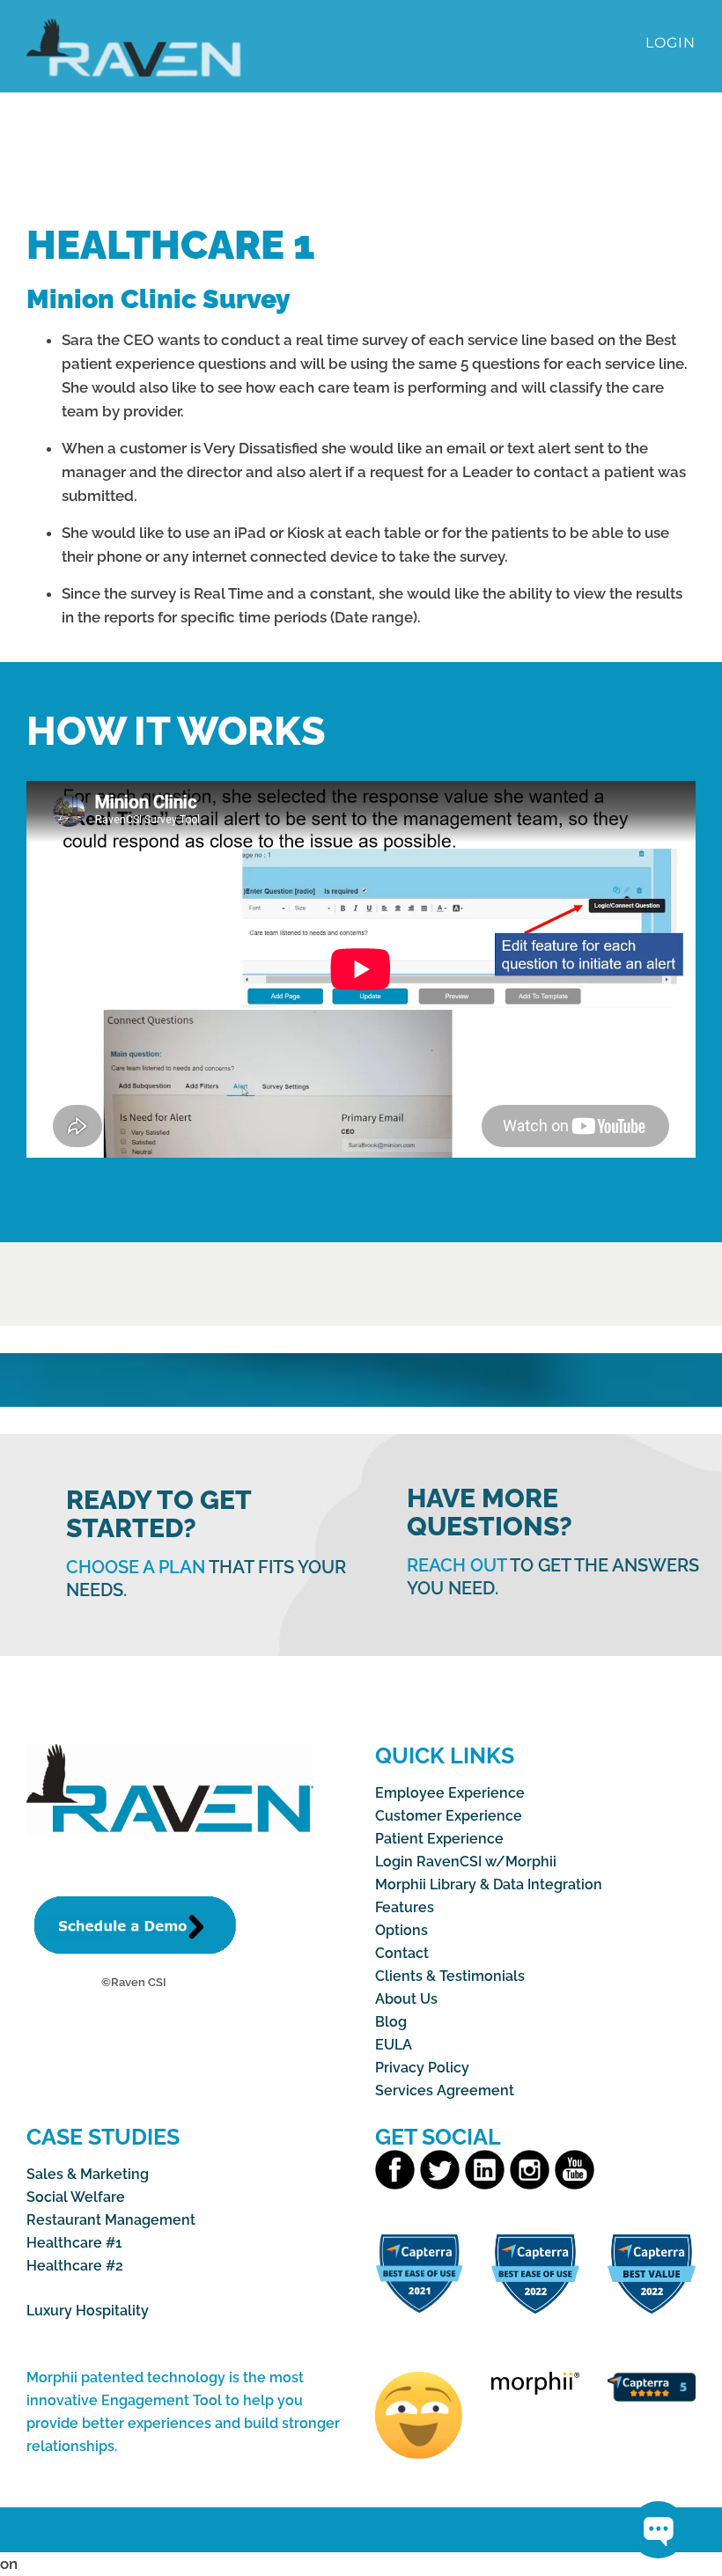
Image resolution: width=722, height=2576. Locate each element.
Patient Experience (439, 1839)
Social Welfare (76, 2197)
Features (405, 1907)
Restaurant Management (111, 2220)
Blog (391, 2022)
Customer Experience (449, 1816)
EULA (394, 2045)
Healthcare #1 (74, 2243)
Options (402, 1930)
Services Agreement (445, 2090)
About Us (406, 1999)
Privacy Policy (422, 2068)
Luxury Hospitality (88, 2311)
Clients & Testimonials (450, 1976)
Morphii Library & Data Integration (489, 1884)
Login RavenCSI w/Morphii (466, 1862)
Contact (402, 1953)
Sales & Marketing (88, 2174)
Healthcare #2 (75, 2266)
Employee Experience (450, 1793)
